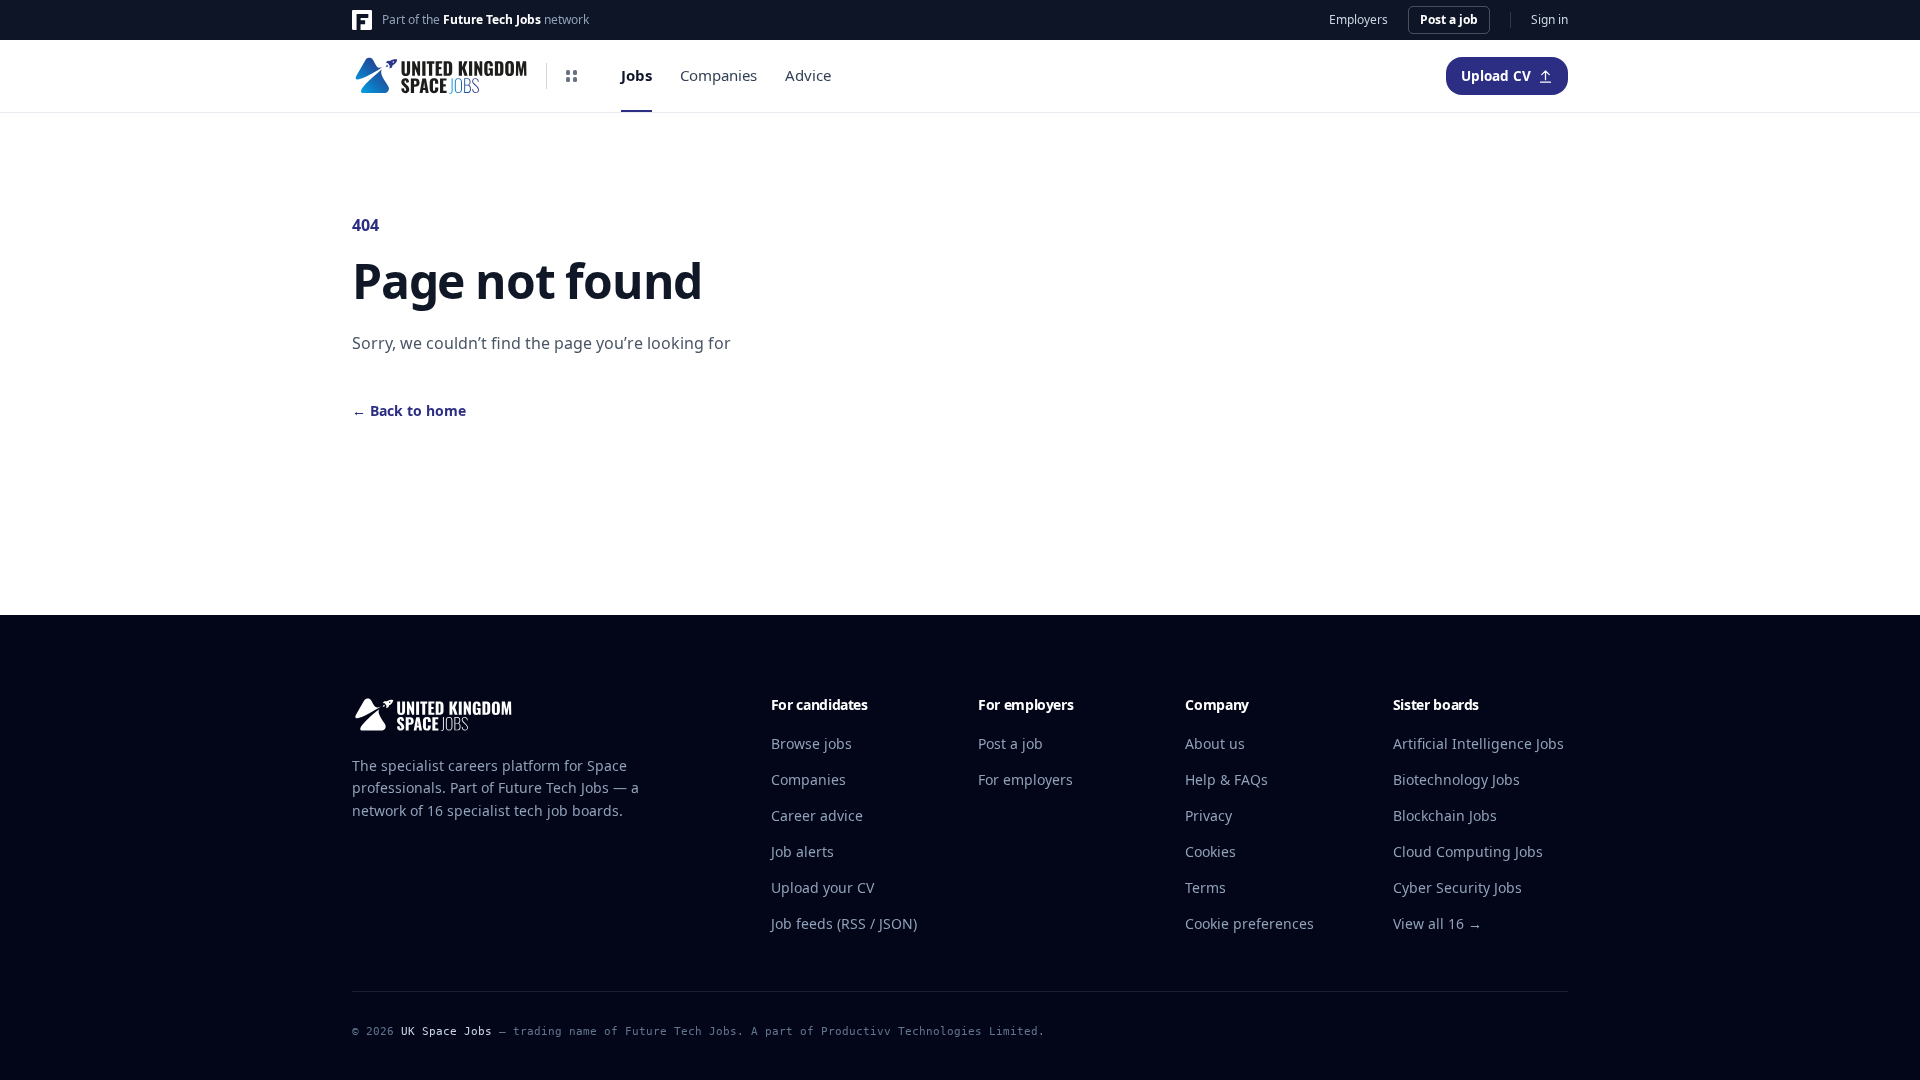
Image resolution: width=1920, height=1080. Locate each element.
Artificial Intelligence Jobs (1478, 743)
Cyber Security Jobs (1457, 887)
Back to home (409, 410)
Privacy (1208, 815)
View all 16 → (1437, 923)
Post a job (1449, 19)
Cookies (1210, 851)
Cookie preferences (1249, 923)
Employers (1358, 20)
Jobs (636, 75)
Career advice (817, 815)
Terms (1205, 887)
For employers (1025, 779)
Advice (808, 75)
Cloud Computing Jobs (1468, 851)
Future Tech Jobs (492, 19)
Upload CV (1496, 76)
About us (1215, 743)
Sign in (1549, 20)
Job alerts (802, 851)
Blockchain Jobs (1445, 815)
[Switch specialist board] (571, 76)
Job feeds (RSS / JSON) (844, 923)
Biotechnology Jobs (1456, 779)
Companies (718, 75)
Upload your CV (822, 887)
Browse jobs (811, 743)
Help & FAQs (1226, 779)
